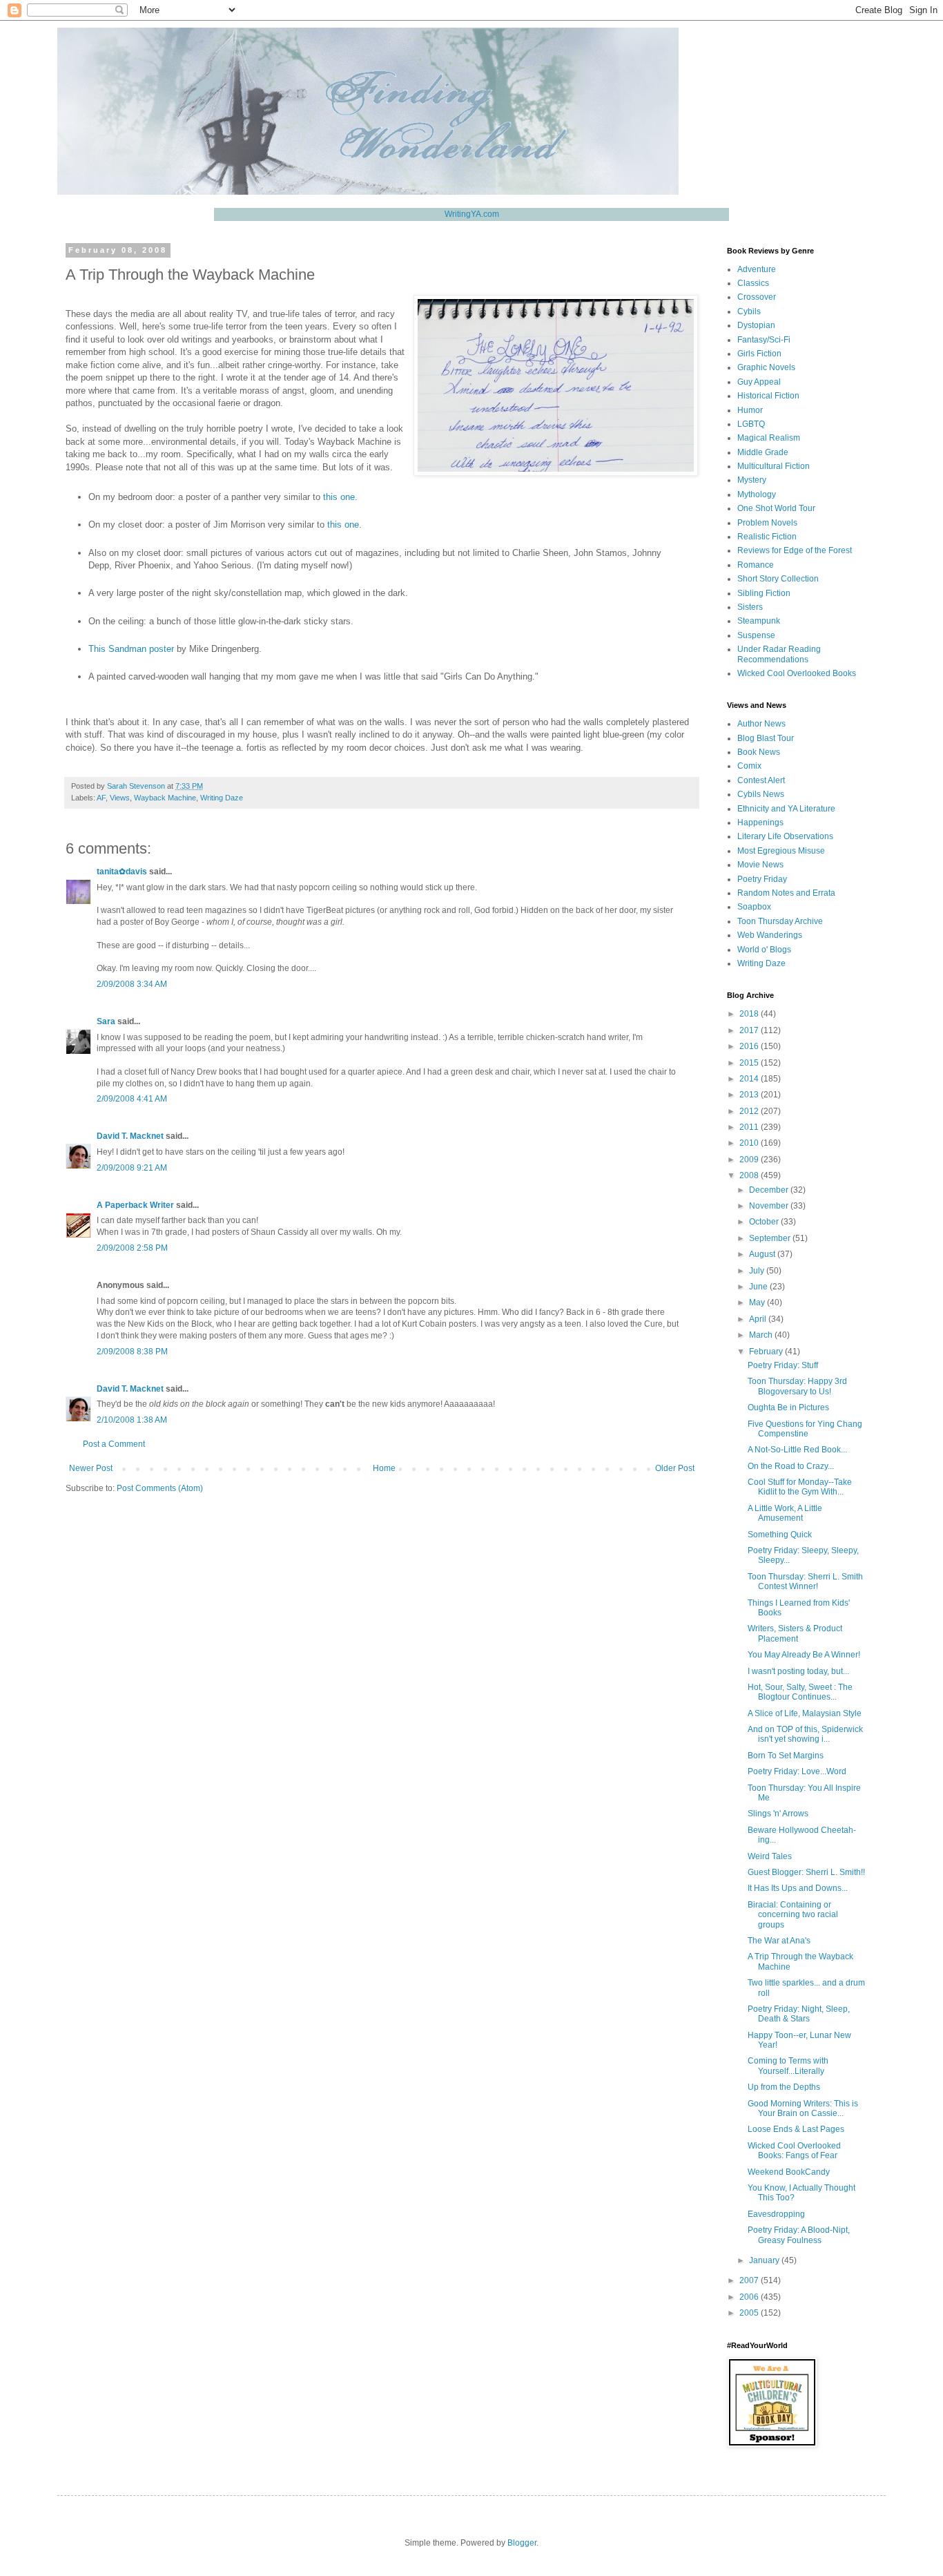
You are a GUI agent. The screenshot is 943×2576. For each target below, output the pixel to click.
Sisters (750, 607)
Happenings (760, 823)
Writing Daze (222, 798)
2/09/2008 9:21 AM (132, 1168)
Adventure (757, 269)
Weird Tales (770, 1856)
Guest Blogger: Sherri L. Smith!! (806, 1872)
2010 (750, 1143)
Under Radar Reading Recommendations (779, 654)
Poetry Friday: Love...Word (797, 1771)
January (765, 2260)
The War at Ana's (779, 1941)
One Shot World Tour (776, 508)
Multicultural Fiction (774, 466)
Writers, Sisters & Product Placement (795, 1633)
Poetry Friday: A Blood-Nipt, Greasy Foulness (799, 2235)
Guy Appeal (759, 382)
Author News (761, 724)
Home (384, 1468)
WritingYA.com (472, 214)
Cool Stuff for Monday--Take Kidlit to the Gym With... (800, 1487)
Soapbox (754, 907)
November (770, 1206)
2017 (750, 1030)
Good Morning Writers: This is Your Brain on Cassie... (803, 2108)
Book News (759, 752)
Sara (106, 1021)
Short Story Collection (778, 579)
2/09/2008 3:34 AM (132, 984)
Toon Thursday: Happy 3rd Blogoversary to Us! (797, 1386)
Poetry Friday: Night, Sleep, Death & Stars (799, 2014)
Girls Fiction (759, 354)
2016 (750, 1046)
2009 (750, 1160)
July (758, 1271)
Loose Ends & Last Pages (796, 2129)
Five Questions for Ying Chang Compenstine (805, 1429)
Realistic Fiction (767, 537)
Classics (753, 283)
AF (101, 798)
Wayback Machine (165, 798)
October (765, 1222)
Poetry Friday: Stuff (783, 1365)
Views (120, 798)
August (763, 1254)
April (759, 1319)
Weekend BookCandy (789, 2172)
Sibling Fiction (764, 593)
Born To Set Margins (786, 1756)
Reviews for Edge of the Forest (795, 550)
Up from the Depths (784, 2087)
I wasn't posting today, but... (798, 1671)
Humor (750, 410)
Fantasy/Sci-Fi (764, 340)
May (758, 1303)
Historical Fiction (768, 396)
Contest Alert (761, 780)
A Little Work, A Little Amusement (785, 1513)
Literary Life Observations (785, 836)
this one (339, 497)
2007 (750, 2280)
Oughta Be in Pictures (788, 1407)
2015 (750, 1063)
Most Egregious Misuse (781, 851)
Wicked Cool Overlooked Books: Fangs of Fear (794, 2151)
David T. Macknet (130, 1136)
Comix (749, 766)
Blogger (522, 2543)
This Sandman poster (131, 649)
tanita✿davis (122, 872)
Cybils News (761, 794)
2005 (750, 2313)
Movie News (760, 865)
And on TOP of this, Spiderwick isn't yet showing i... (805, 1734)
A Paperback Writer (135, 1205)
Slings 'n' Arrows (778, 1814)
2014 (750, 1079)
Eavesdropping (776, 2214)
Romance (756, 565)
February (767, 1352)
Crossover (757, 297)
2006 (750, 2297)
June (759, 1287)
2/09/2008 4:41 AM (132, 1099)
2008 (750, 1175)
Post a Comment (114, 1444)
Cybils (749, 311)
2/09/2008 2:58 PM (132, 1248)
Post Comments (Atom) (160, 1488)
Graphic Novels (766, 367)
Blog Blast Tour (766, 738)
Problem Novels (767, 523)
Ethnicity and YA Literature (786, 809)
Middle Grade (763, 452)
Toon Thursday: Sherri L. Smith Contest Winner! (805, 1582)
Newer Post (91, 1468)
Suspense (756, 635)
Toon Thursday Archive (780, 921)
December (770, 1190)
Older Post (675, 1468)
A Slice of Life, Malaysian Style (805, 1713)
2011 (750, 1127)
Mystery (752, 480)
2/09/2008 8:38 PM (132, 1352)
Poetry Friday (762, 879)
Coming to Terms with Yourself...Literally (788, 2066)
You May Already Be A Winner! (804, 1655)
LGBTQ (751, 424)
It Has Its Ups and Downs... (798, 1888)
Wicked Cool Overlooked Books (797, 673)
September (771, 1238)
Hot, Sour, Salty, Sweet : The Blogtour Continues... (800, 1692)
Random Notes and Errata (786, 893)
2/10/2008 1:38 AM (132, 1420)
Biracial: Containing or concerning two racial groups (793, 1915)
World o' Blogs (764, 950)
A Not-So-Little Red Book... (797, 1450)
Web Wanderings (770, 935)
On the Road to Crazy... (791, 1466)
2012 (750, 1111)
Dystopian (756, 325)
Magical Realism (769, 438)
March (762, 1335)
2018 (750, 1014)
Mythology (757, 494)
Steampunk (759, 621)
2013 (750, 1095)
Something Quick (780, 1535)
